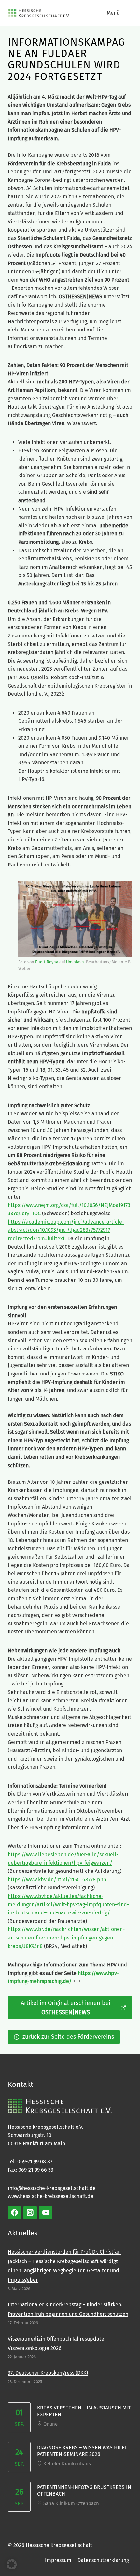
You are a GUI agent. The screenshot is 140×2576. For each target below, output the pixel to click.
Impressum (58, 2560)
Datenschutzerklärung (103, 2560)
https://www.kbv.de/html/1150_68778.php (57, 1879)
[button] (12, 2564)
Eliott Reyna (47, 962)
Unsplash (75, 962)
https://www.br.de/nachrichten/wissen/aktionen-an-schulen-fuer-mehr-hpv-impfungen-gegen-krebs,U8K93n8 (66, 1938)
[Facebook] (15, 2213)
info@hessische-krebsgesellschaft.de (52, 2188)
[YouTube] (46, 2213)
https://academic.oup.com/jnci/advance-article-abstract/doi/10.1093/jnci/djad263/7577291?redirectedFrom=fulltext (66, 1230)
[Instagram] (30, 2213)
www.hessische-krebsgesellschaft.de (51, 2196)
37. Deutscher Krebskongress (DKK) (48, 2373)
